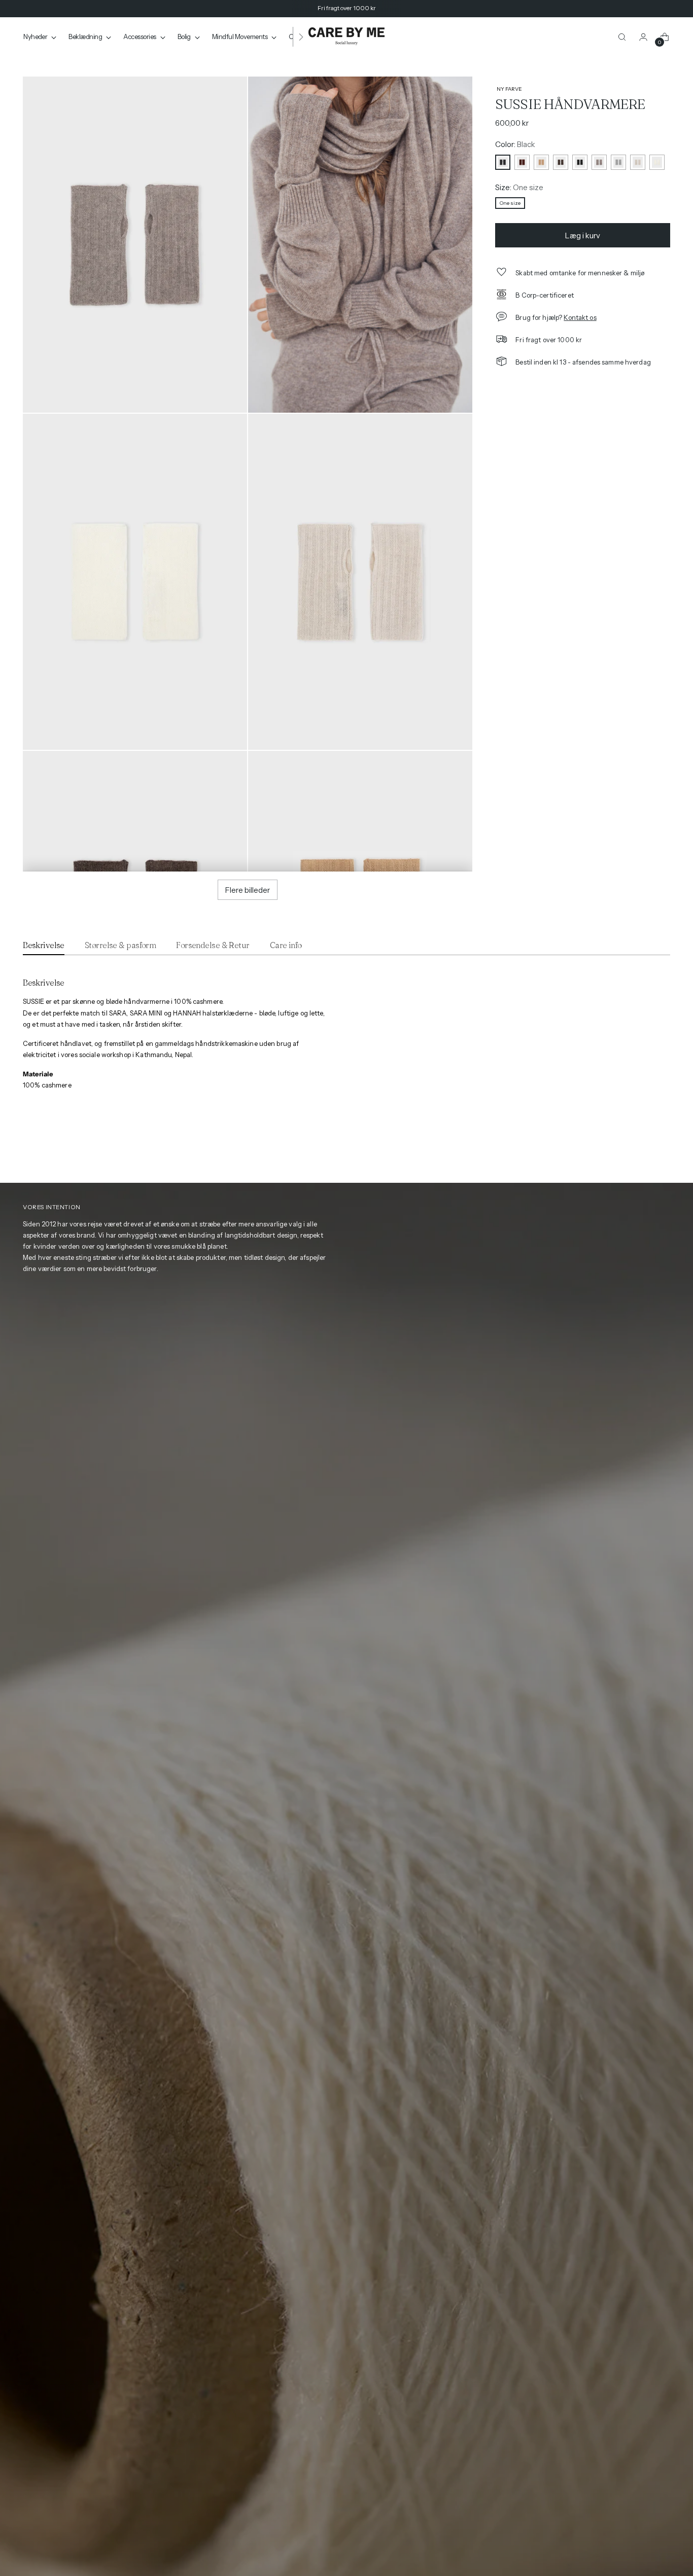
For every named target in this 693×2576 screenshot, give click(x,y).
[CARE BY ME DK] (346, 37)
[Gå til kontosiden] (643, 37)
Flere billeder (248, 890)
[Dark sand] (599, 162)
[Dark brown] (561, 162)
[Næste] (301, 37)
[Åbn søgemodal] (622, 37)
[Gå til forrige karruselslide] (644, 1150)
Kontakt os (580, 317)
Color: (515, 144)
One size (510, 203)
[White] (657, 162)
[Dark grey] (580, 162)
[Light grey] (618, 162)
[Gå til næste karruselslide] (664, 1150)
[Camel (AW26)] (541, 162)
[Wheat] (638, 162)
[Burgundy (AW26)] (522, 162)
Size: (519, 187)
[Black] (503, 162)
